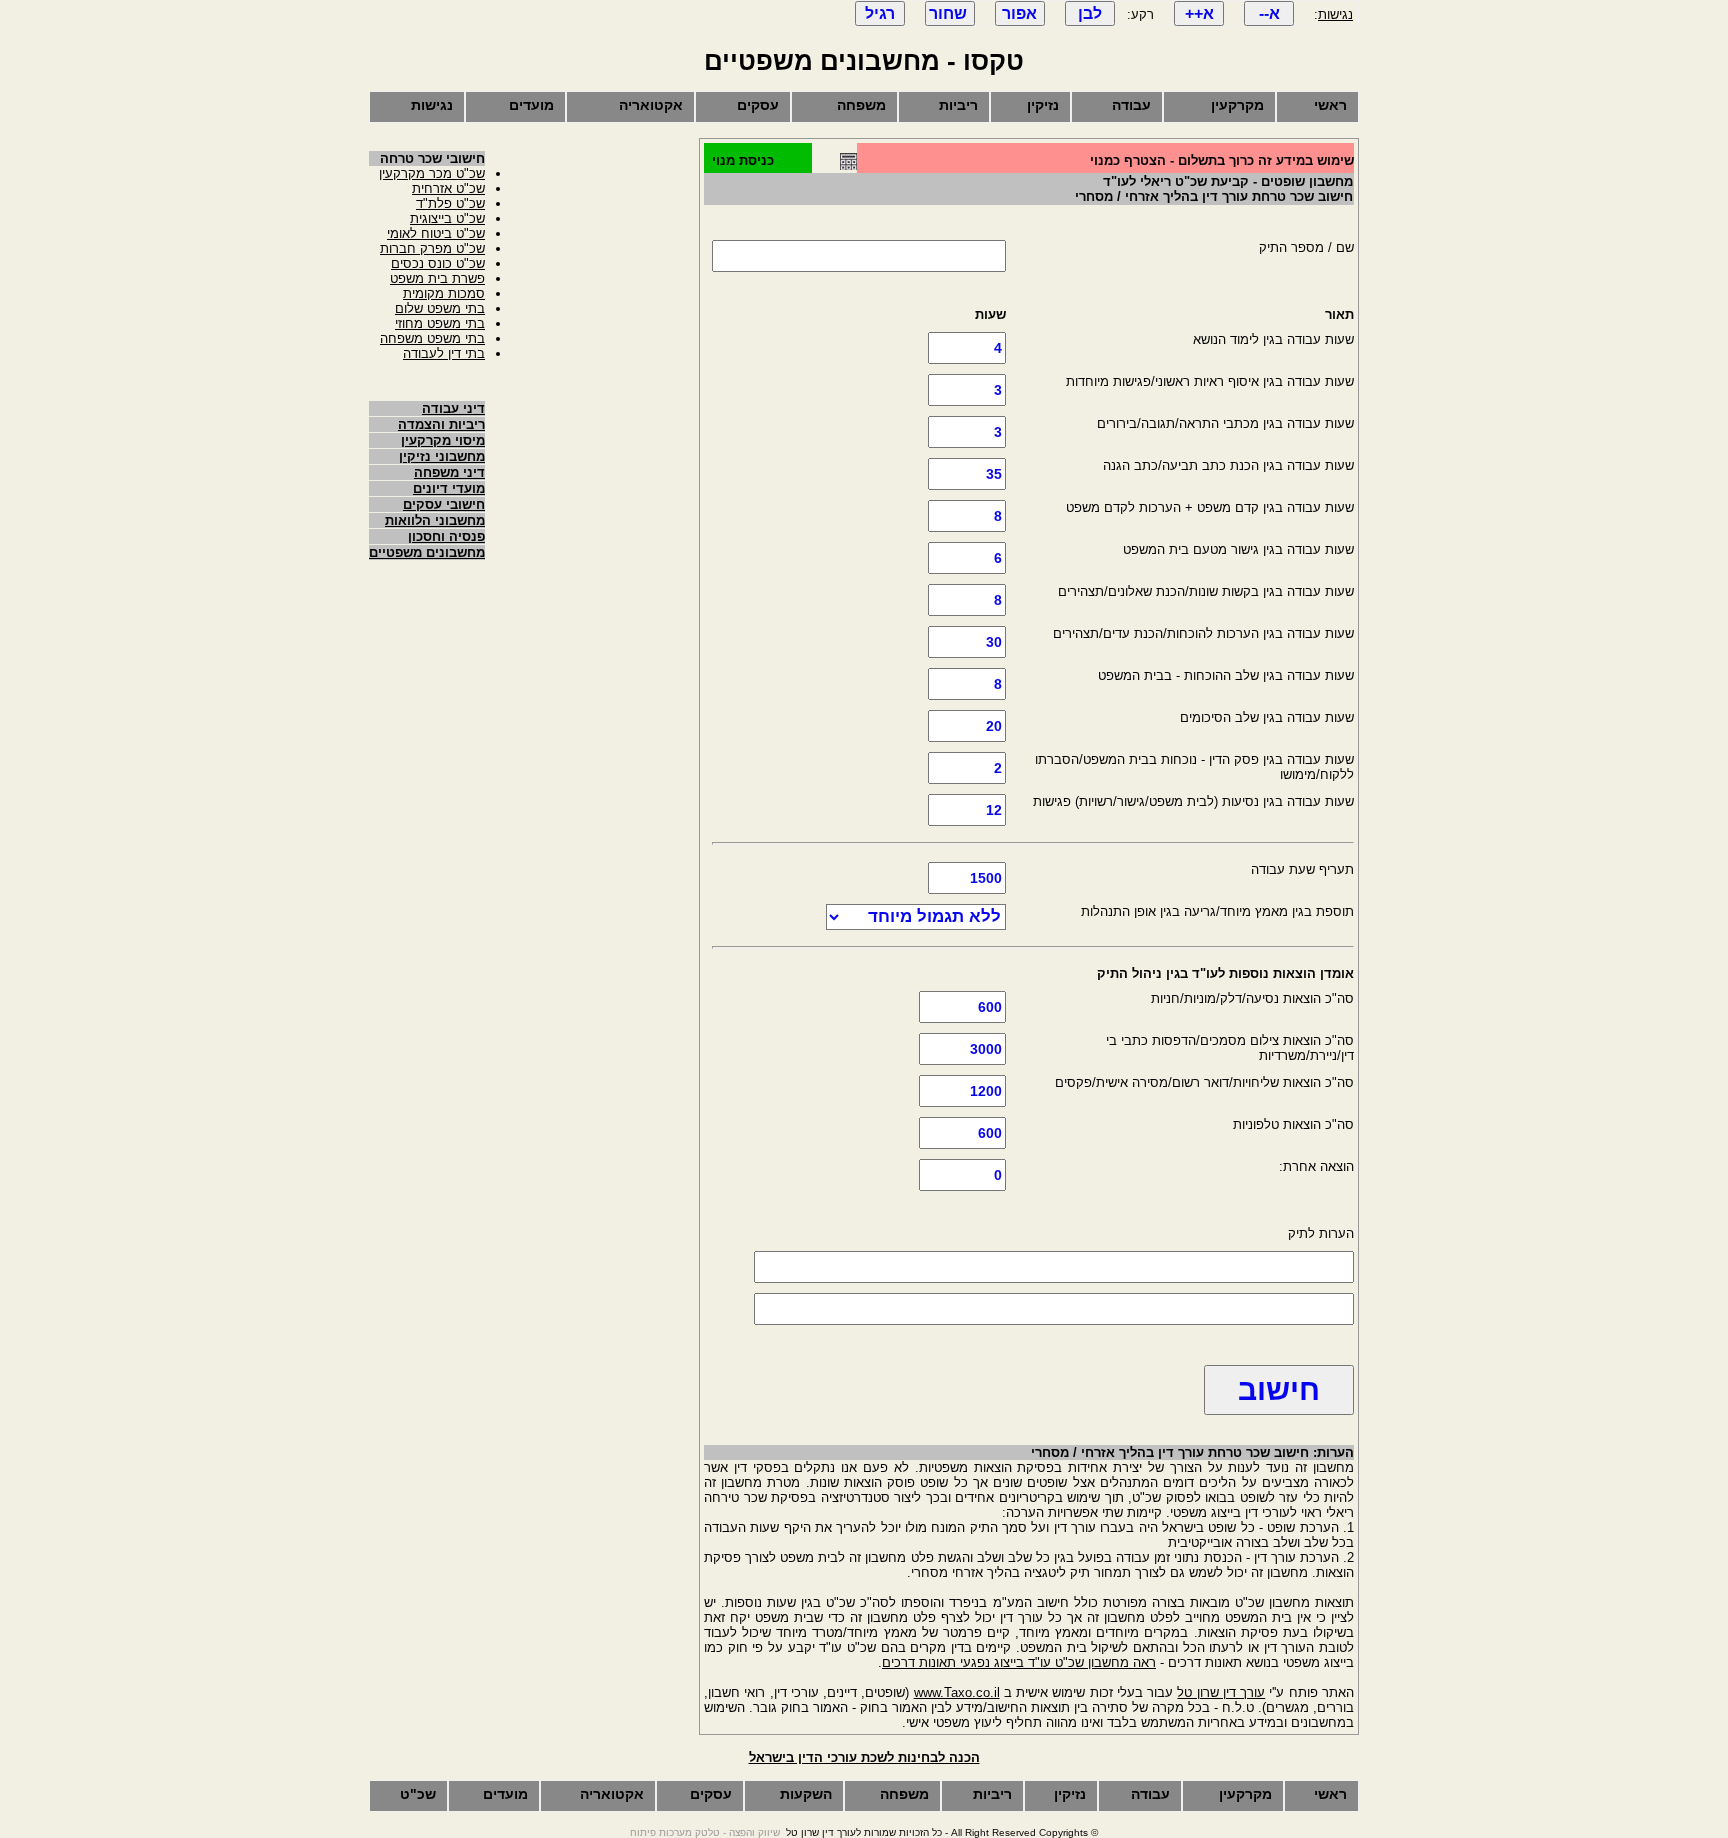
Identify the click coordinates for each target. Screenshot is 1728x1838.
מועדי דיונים (449, 488)
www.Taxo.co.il (957, 1692)
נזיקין (1043, 105)
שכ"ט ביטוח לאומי (436, 233)
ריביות (958, 105)
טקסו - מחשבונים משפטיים (864, 61)
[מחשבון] (848, 165)
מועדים (531, 105)
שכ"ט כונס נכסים (438, 263)
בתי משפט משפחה (432, 338)
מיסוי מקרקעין (443, 440)
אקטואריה (651, 105)
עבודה (1131, 105)
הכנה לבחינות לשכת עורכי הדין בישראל (864, 1757)
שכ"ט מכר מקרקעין (432, 173)
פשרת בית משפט (437, 278)
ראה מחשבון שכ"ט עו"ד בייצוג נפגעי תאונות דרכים (1019, 1662)
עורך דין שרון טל (1221, 1692)
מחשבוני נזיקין (442, 456)
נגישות (1335, 14)
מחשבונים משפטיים (427, 552)
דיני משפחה (449, 472)
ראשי (1330, 105)
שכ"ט (418, 1794)
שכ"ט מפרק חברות (432, 248)
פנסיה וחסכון (446, 536)
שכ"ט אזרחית (448, 188)
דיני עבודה (453, 408)
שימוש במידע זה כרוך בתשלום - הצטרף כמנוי (1222, 160)
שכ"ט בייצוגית (447, 218)
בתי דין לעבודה (444, 353)
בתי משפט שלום (440, 308)
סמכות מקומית (444, 293)
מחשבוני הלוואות (435, 520)
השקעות (806, 1794)
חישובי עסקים (444, 504)
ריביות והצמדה (441, 424)
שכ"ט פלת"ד (450, 203)
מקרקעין (1237, 105)
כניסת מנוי (743, 160)
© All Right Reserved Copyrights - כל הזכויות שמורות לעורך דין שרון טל (942, 1832)
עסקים (758, 105)
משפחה (861, 105)
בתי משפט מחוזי (440, 323)
